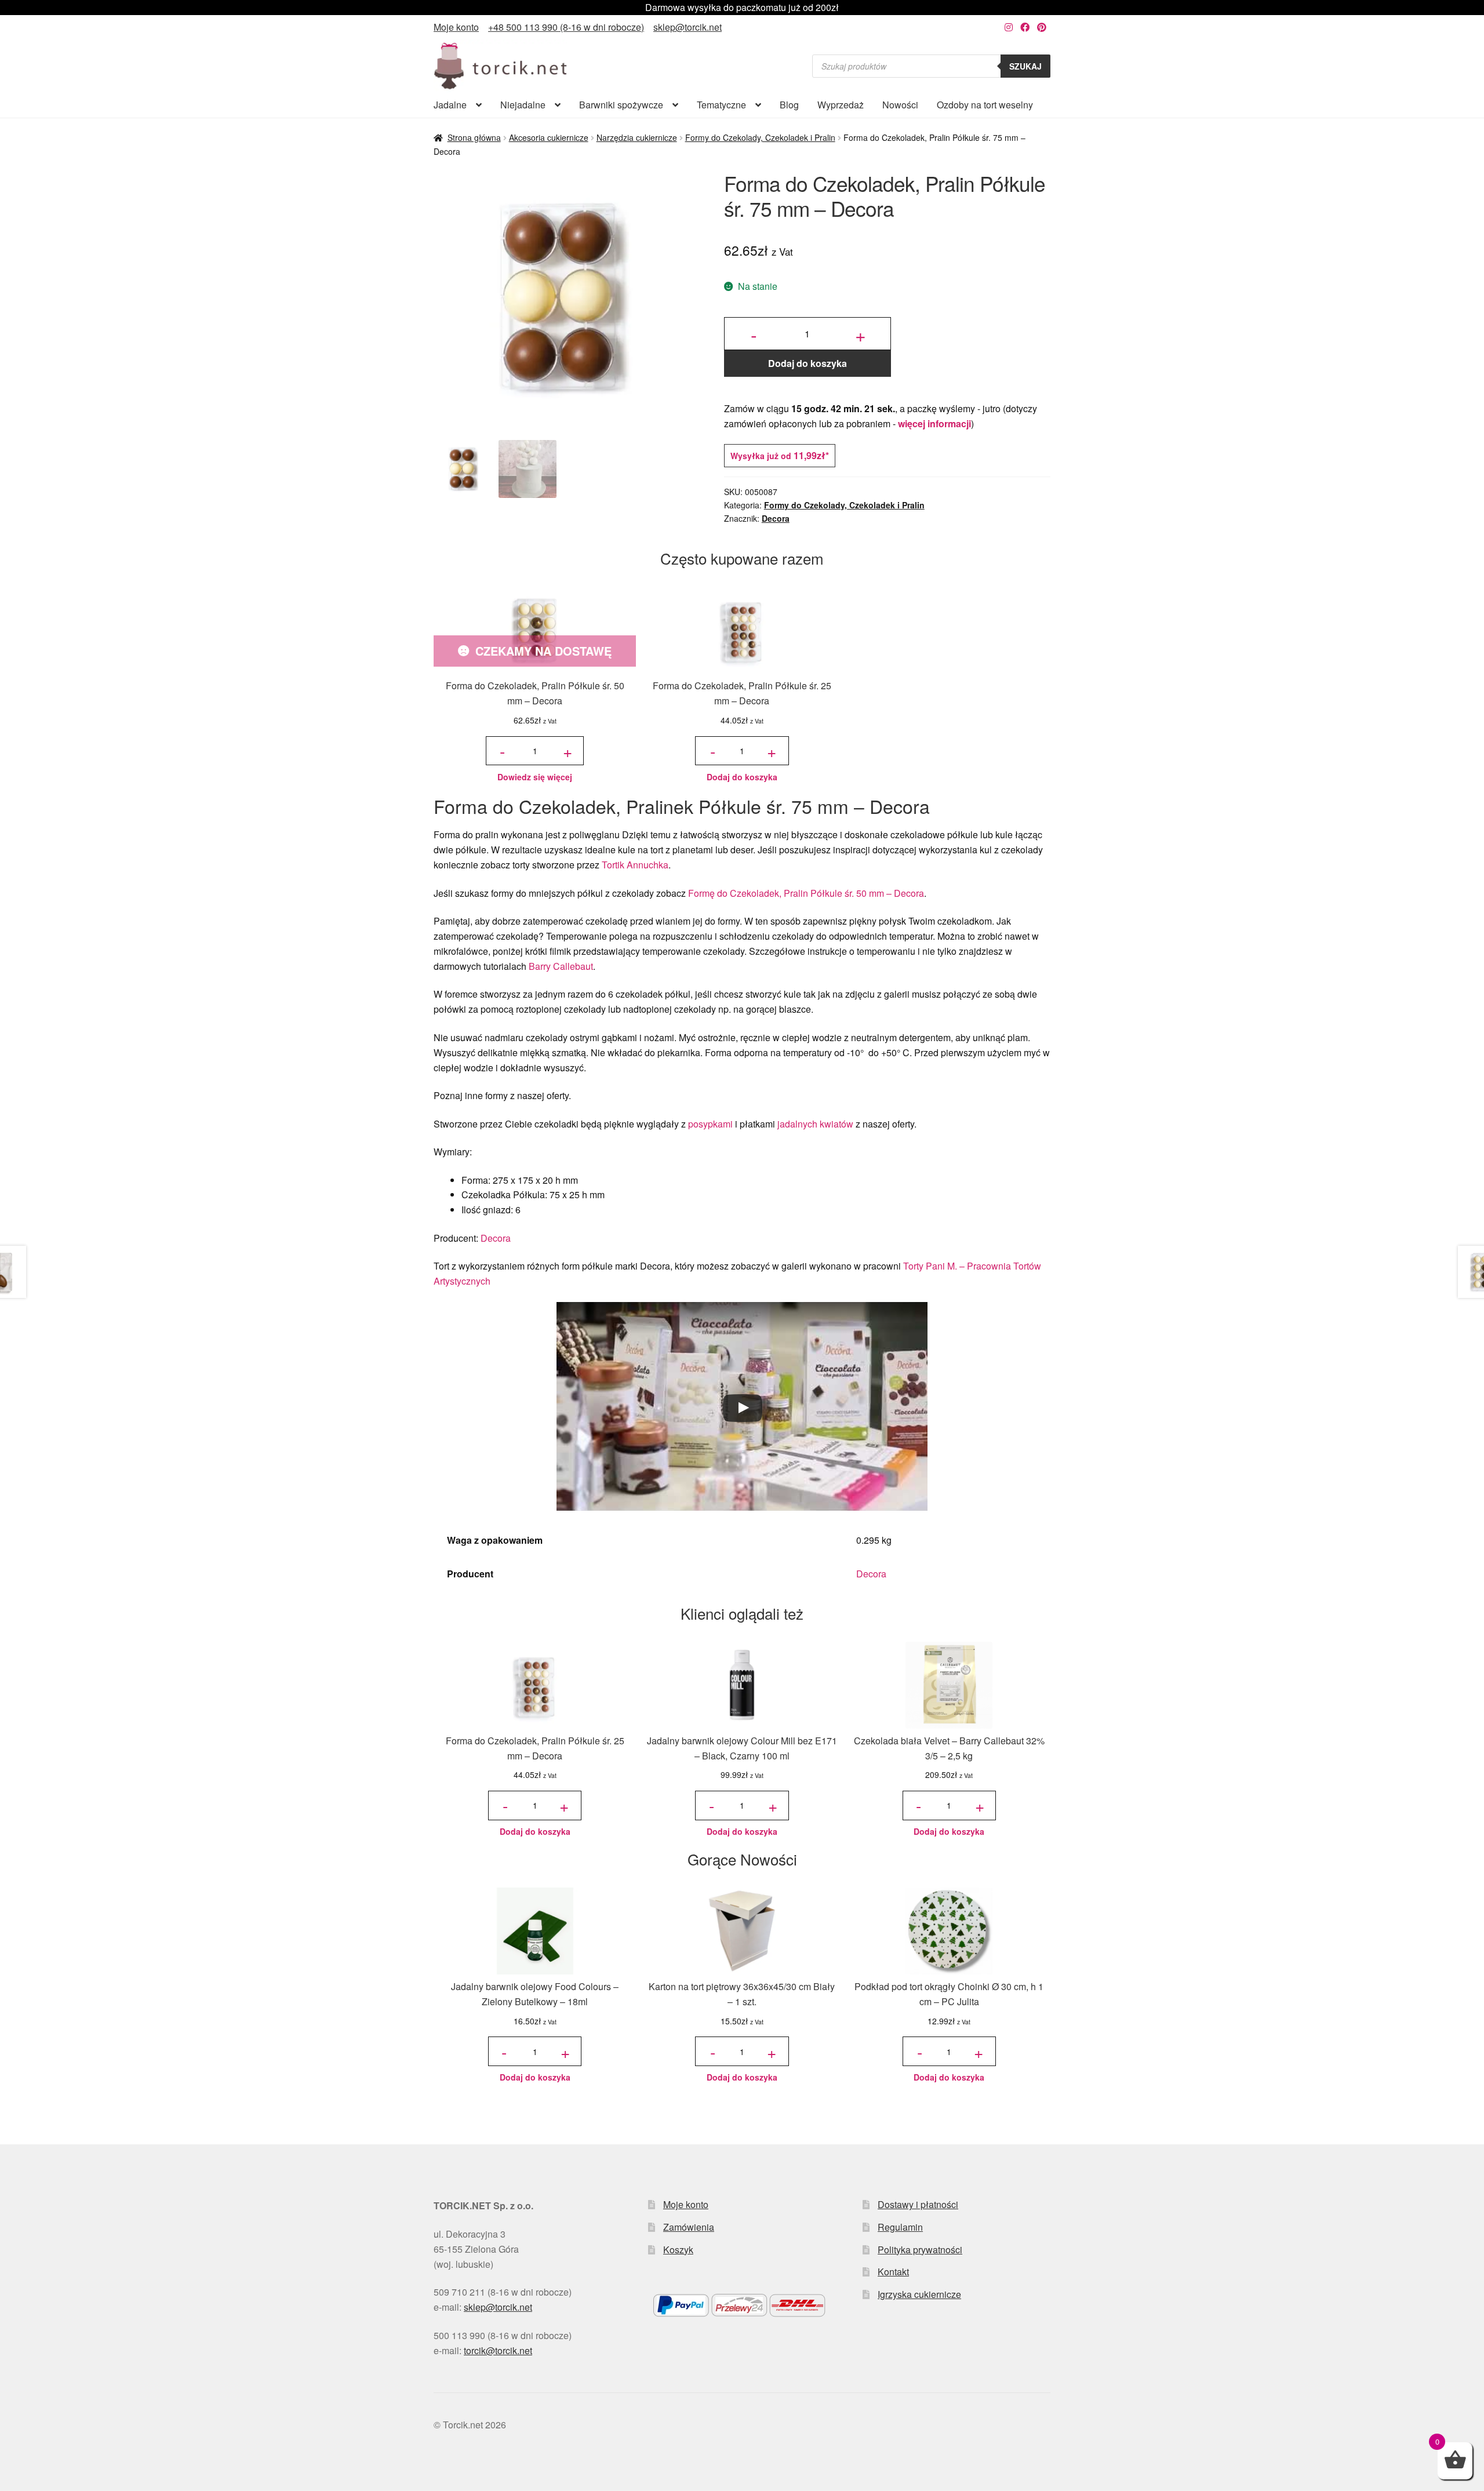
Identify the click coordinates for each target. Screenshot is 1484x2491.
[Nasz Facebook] (1025, 27)
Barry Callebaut (561, 966)
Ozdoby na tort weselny (985, 105)
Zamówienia (689, 2227)
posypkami (710, 1124)
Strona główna (474, 137)
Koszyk (678, 2250)
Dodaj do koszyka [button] (742, 777)
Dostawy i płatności (918, 2204)
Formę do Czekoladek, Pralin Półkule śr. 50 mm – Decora (806, 893)
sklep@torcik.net (688, 27)
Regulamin (900, 2227)
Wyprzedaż (841, 105)
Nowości (900, 105)
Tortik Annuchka (635, 865)
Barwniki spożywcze (621, 105)
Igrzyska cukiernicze (919, 2294)
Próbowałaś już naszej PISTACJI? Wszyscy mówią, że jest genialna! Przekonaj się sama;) (742, 7)
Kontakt (893, 2272)
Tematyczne (721, 105)
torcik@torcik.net (498, 2350)
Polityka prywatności (920, 2250)
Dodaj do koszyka (808, 363)
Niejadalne (523, 105)
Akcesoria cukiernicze (549, 137)
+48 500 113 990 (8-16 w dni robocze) (566, 27)
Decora (776, 518)
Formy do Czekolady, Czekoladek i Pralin (760, 137)
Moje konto (456, 27)
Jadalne (450, 105)
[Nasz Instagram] (1009, 27)
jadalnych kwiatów (815, 1124)
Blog (789, 105)
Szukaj (1025, 66)
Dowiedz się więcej (535, 777)
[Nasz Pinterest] (1042, 27)
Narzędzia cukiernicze (637, 137)
